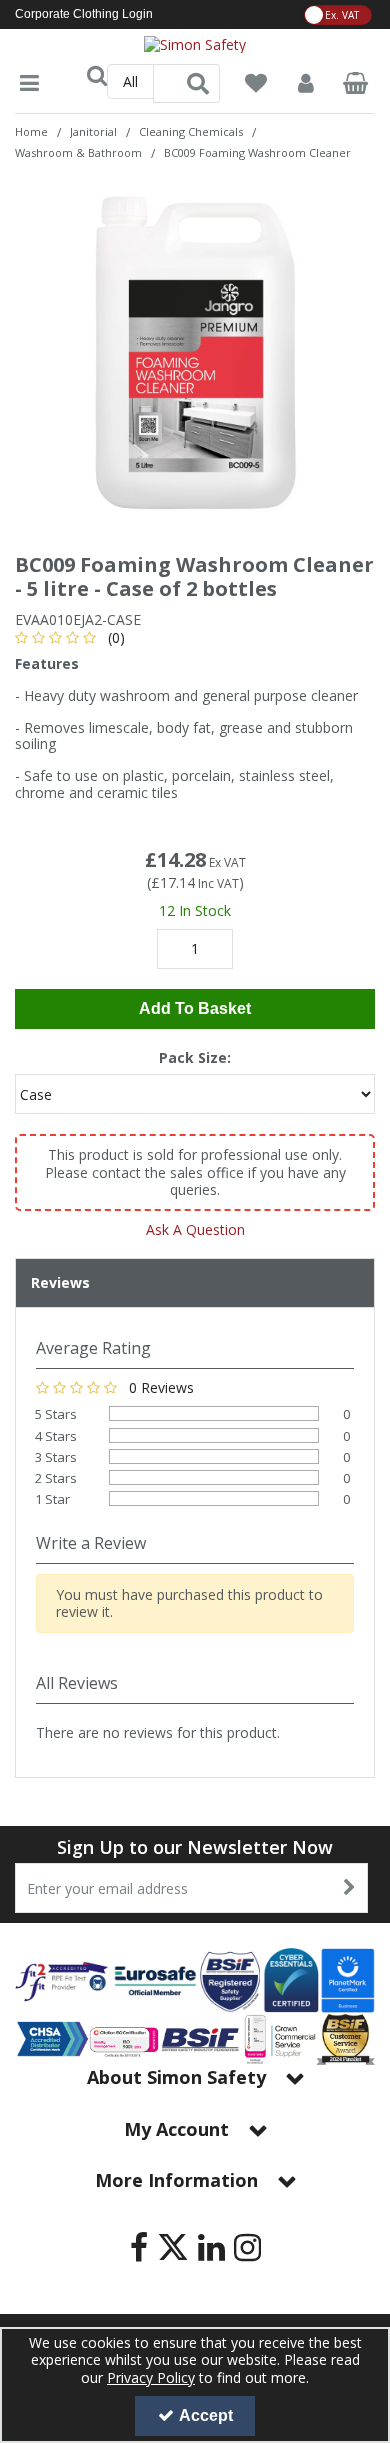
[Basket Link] (356, 85)
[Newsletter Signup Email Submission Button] (350, 1888)
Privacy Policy (151, 2377)
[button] (73, 637)
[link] (139, 2248)
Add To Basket (195, 1008)
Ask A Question (195, 1229)
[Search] (198, 83)
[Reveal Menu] (29, 83)
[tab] (195, 1283)
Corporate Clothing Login (84, 14)
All (130, 81)
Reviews (60, 1282)
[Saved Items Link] (256, 83)
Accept (206, 2415)
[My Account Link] (306, 83)
